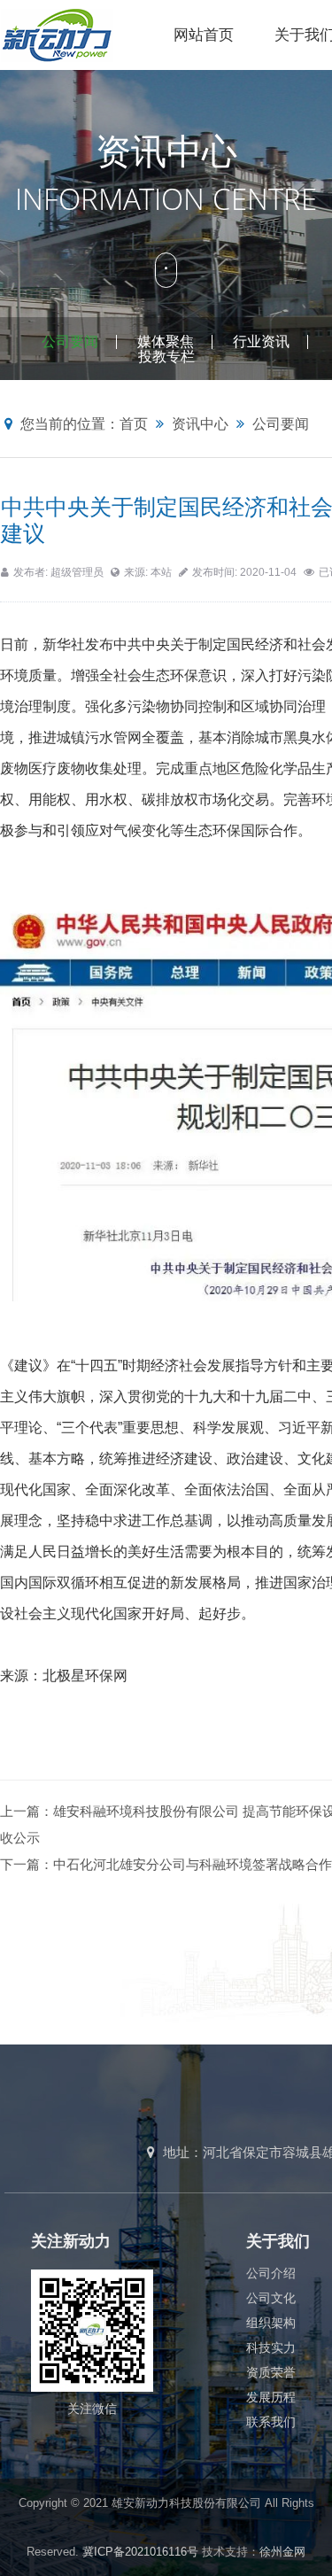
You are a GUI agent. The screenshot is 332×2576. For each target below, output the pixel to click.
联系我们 (271, 2422)
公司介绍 (271, 2273)
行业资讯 (261, 341)
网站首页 (204, 35)
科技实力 (271, 2347)
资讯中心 (200, 424)
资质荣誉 (271, 2372)
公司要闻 (70, 341)
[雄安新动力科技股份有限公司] (77, 35)
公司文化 (271, 2298)
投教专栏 (166, 357)
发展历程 (271, 2397)
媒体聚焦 (166, 341)
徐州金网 (282, 2552)
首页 (134, 424)
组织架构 (271, 2323)
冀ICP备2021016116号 (140, 2552)
